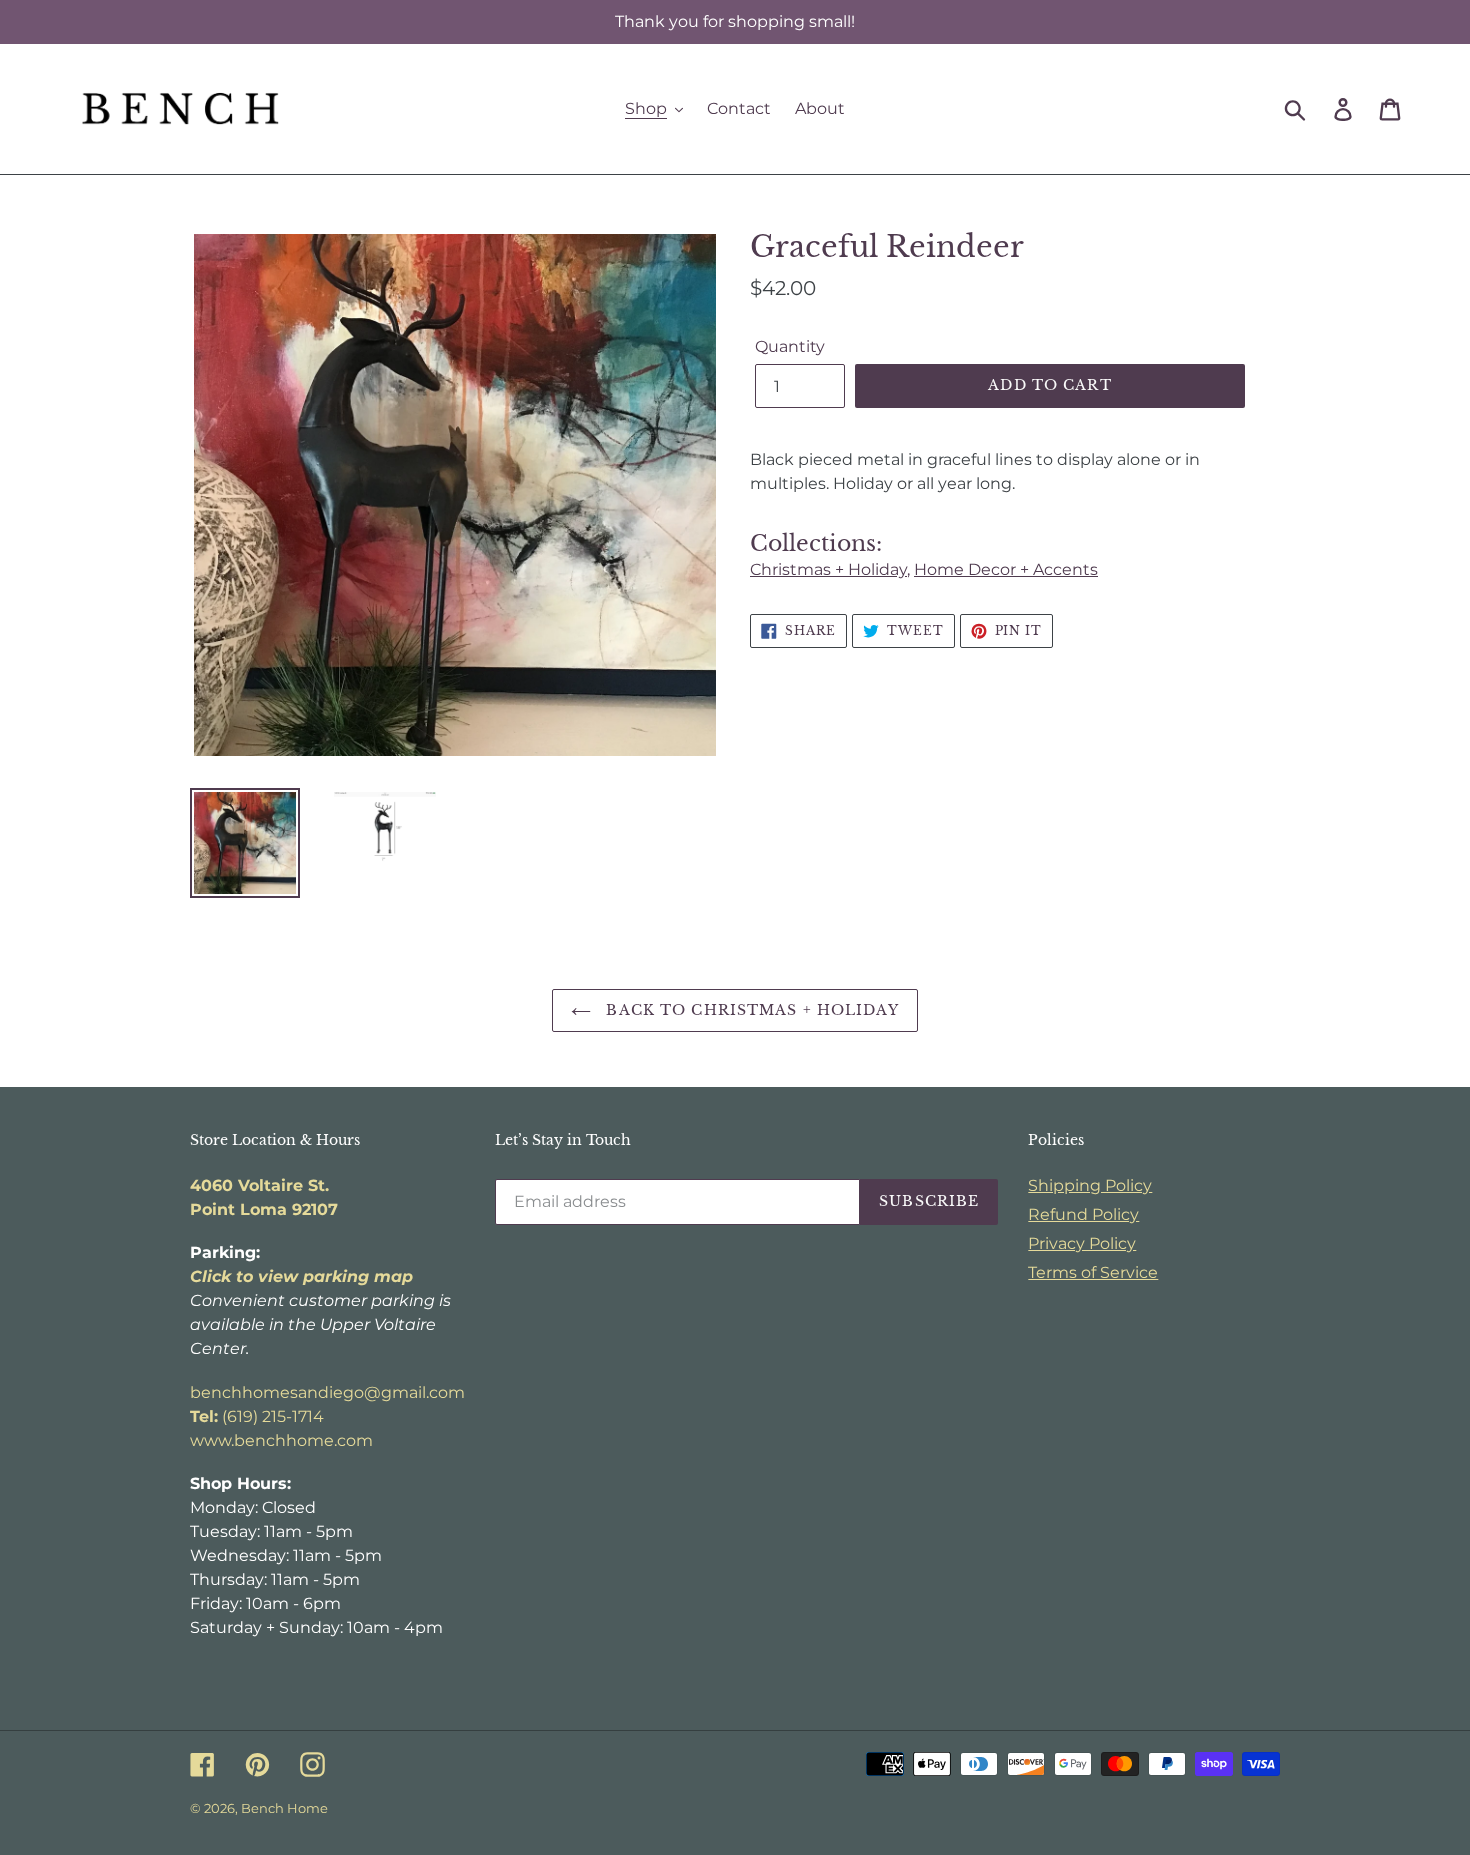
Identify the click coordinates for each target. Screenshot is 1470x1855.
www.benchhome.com (281, 1440)
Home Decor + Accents (1006, 569)
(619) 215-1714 (257, 1416)
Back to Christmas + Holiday (749, 1010)
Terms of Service (1093, 1272)
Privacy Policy (1082, 1243)
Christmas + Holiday (828, 569)
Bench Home (284, 1808)
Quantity (790, 346)
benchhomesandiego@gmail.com (327, 1392)
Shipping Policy (1090, 1185)
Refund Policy (1083, 1214)
